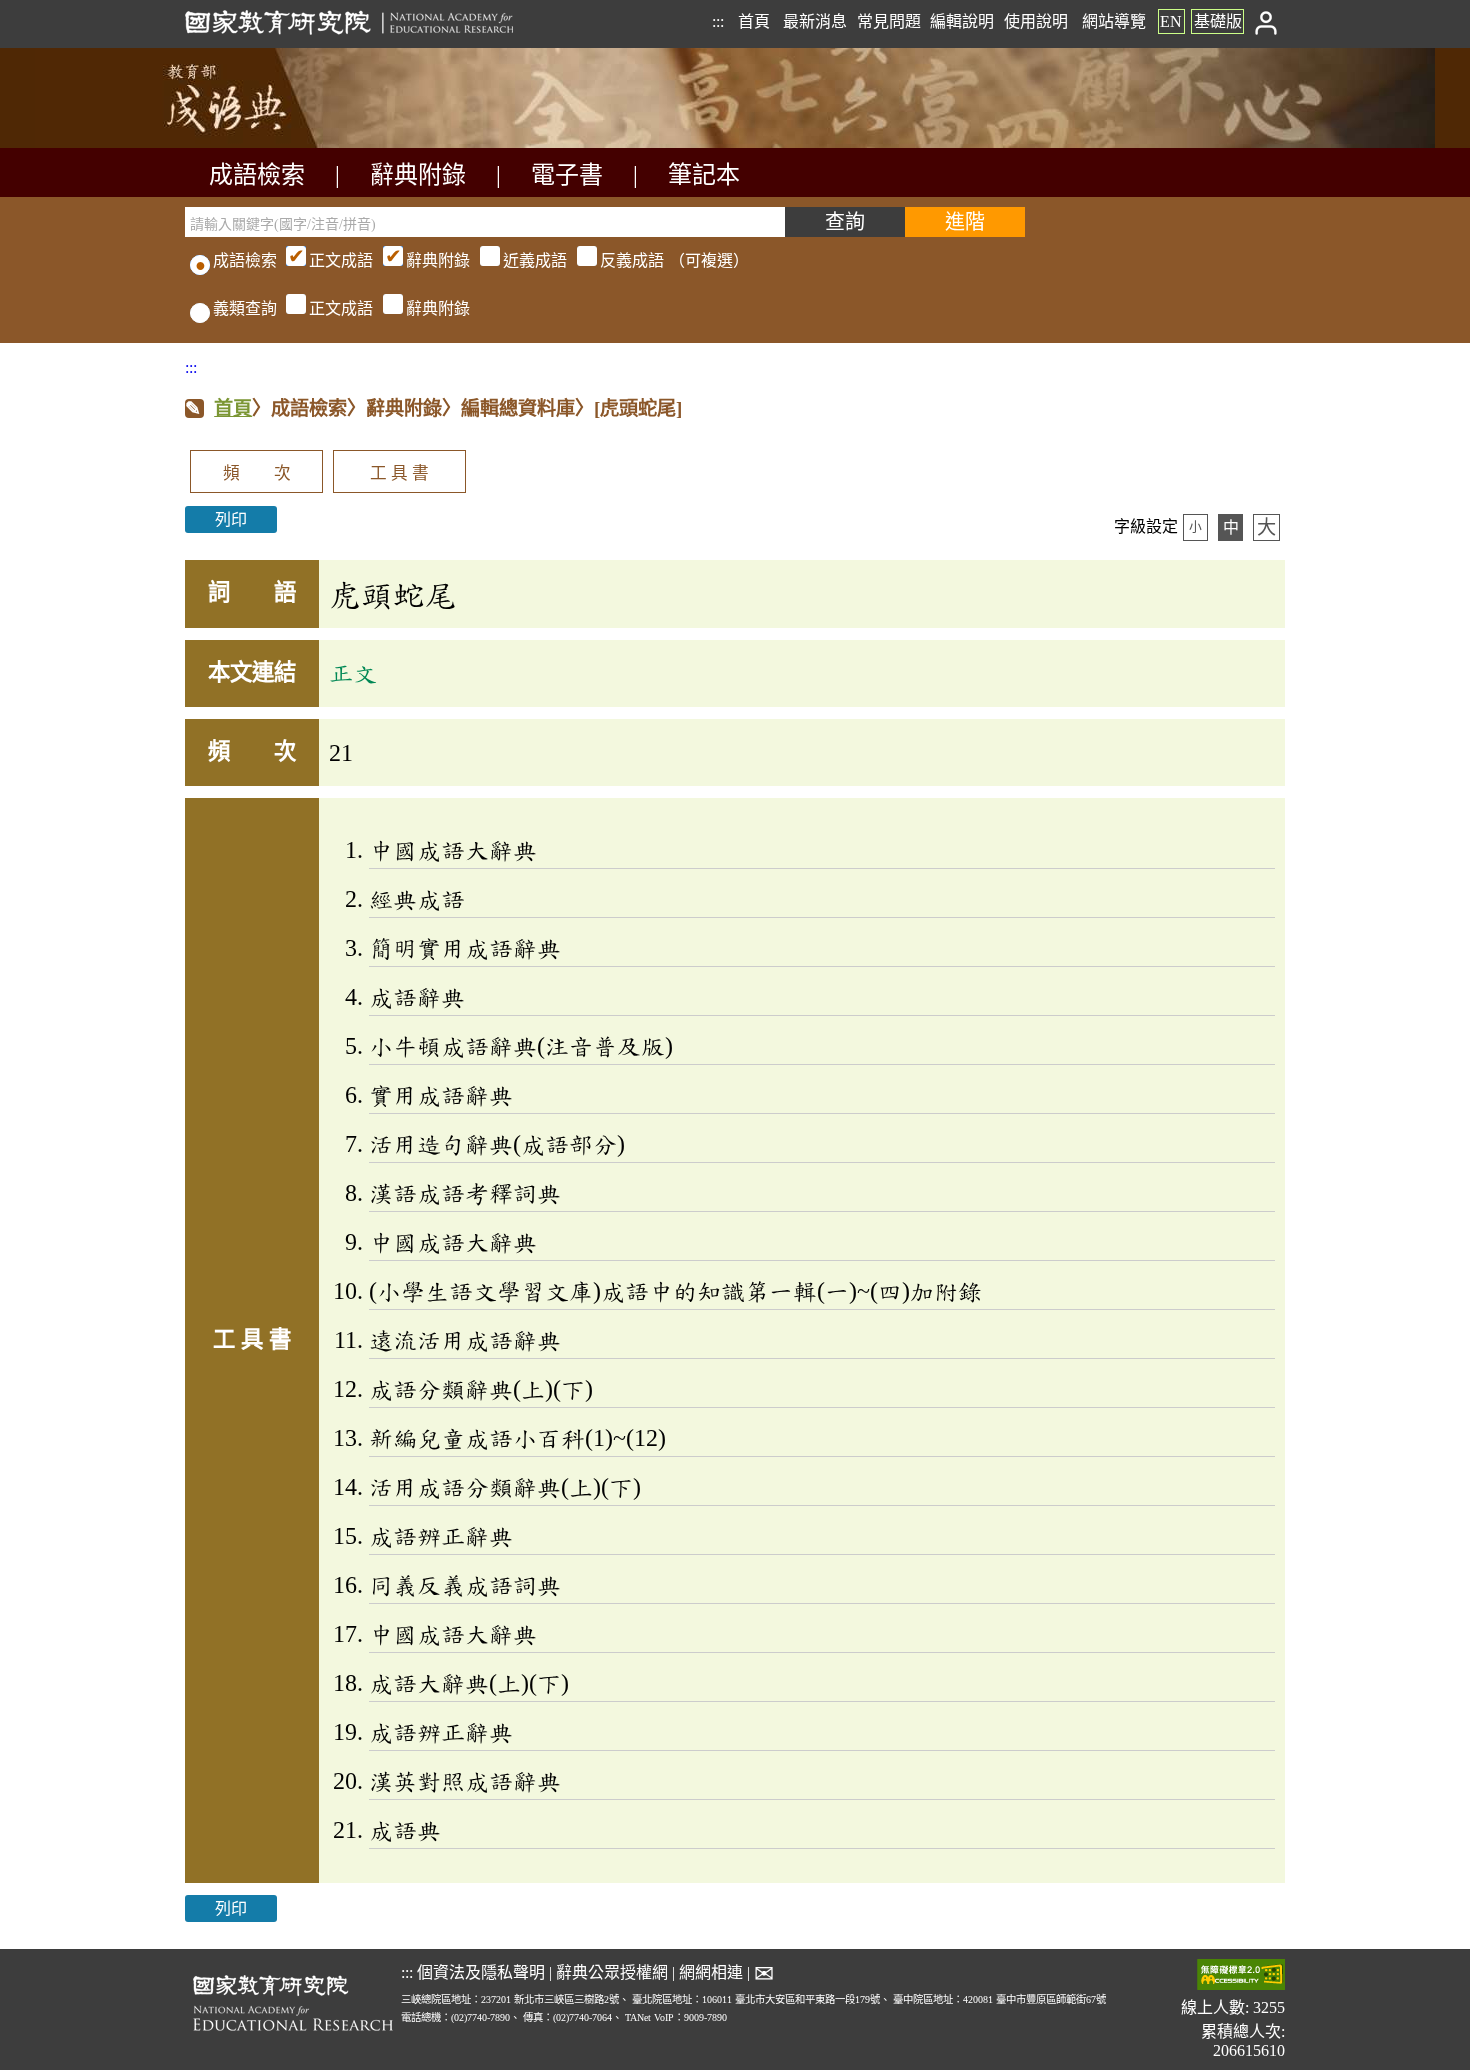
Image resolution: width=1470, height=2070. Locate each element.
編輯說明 (962, 21)
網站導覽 (1114, 21)
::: (718, 21)
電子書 (567, 175)
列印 (231, 519)
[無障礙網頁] (1241, 1976)
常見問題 (889, 21)
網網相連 (711, 1972)
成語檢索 (257, 175)
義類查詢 (245, 308)
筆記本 (704, 175)
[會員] (1266, 21)
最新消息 (815, 21)
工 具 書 (399, 473)
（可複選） (529, 260)
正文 (353, 673)
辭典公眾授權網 (612, 1972)
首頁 (754, 21)
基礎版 (1218, 21)
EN (1171, 21)
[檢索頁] (285, 142)
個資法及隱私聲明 (481, 1972)
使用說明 (1036, 21)
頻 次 (257, 473)
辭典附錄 (418, 175)
